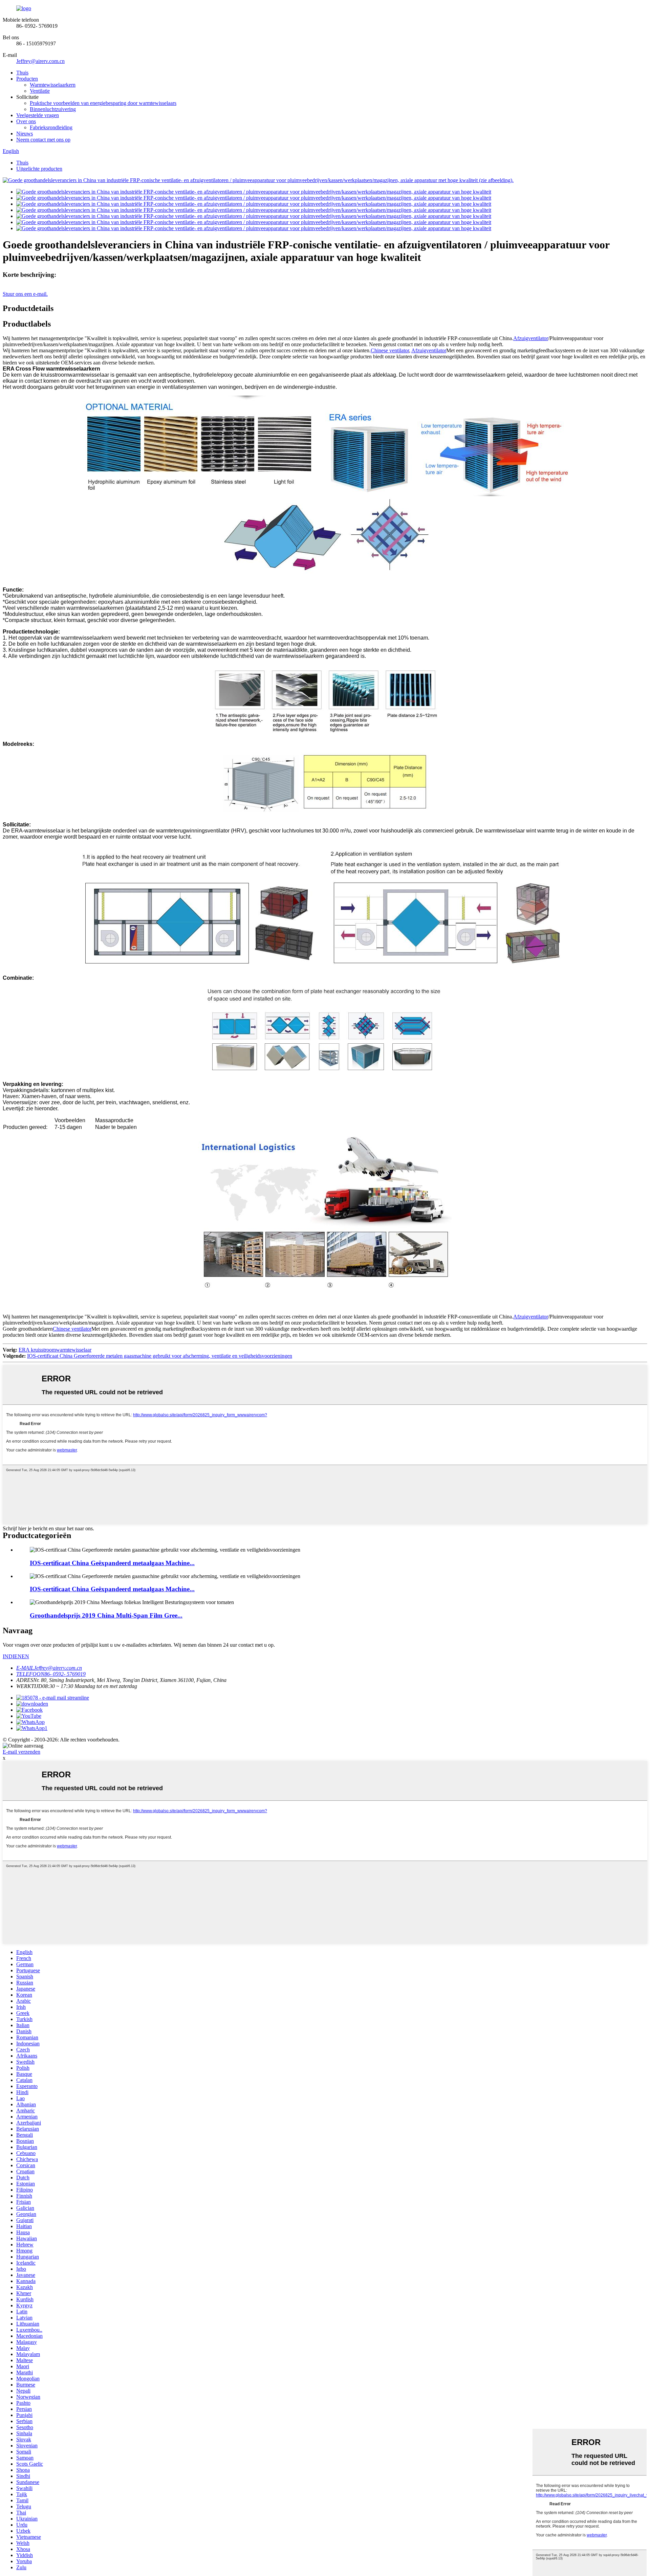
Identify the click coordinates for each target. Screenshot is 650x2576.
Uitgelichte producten (39, 169)
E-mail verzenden (21, 1752)
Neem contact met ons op (43, 140)
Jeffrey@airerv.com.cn (40, 61)
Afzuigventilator (531, 338)
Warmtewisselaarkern (53, 85)
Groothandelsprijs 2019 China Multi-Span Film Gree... (106, 1615)
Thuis (22, 73)
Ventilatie (40, 91)
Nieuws (25, 134)
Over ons (26, 121)
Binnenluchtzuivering (53, 109)
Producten (27, 79)
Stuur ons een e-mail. (25, 294)
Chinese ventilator (390, 350)
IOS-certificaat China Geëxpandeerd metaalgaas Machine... (112, 1563)
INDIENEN (16, 1656)
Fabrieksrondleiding (51, 127)
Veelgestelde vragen (38, 115)
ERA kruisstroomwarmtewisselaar (55, 1350)
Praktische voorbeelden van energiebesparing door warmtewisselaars (103, 103)
